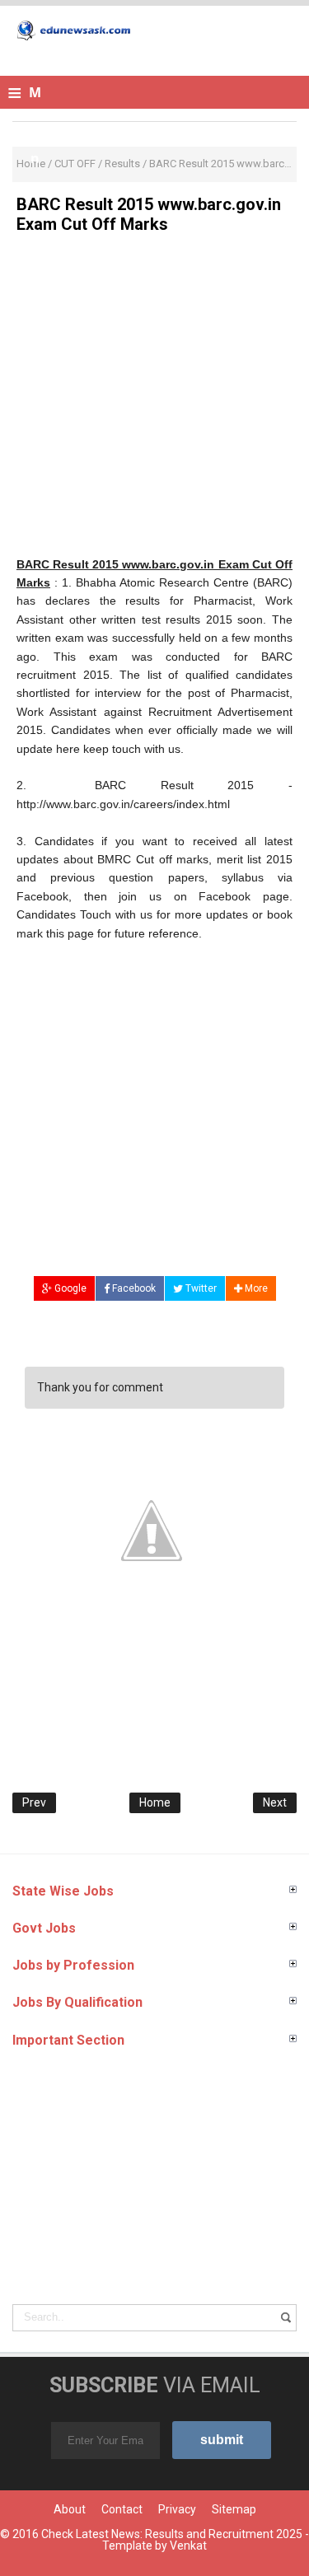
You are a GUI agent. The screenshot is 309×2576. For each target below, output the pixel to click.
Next (275, 1802)
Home (155, 1802)
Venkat (188, 2546)
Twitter (200, 1288)
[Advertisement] (154, 401)
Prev (34, 1802)
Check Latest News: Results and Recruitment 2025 (172, 2534)
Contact (122, 2509)
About (70, 2509)
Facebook (133, 1288)
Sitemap (234, 2509)
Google (69, 1288)
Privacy (177, 2509)
